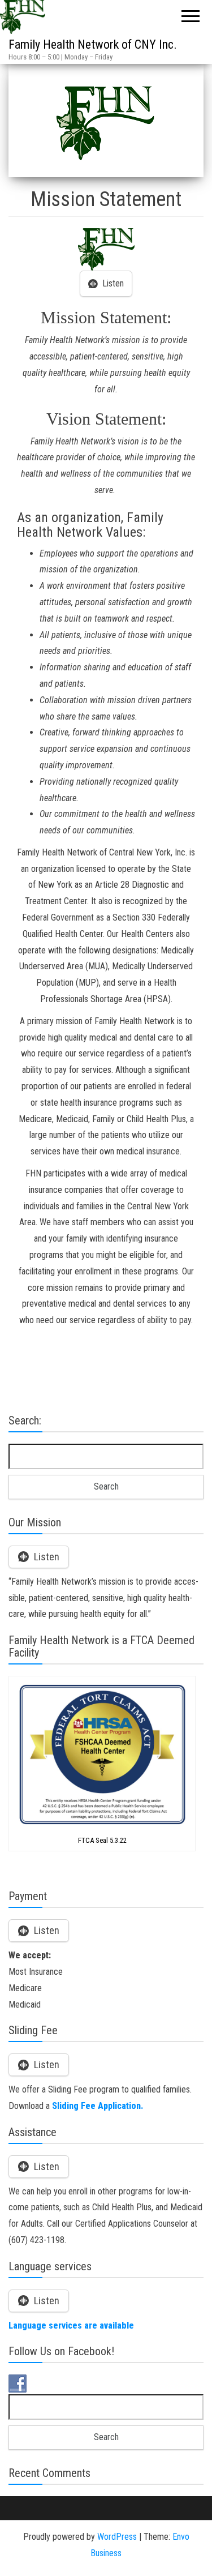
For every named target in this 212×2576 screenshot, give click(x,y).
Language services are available (71, 2325)
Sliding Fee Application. (98, 2106)
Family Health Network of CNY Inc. (93, 44)
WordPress (117, 2537)
